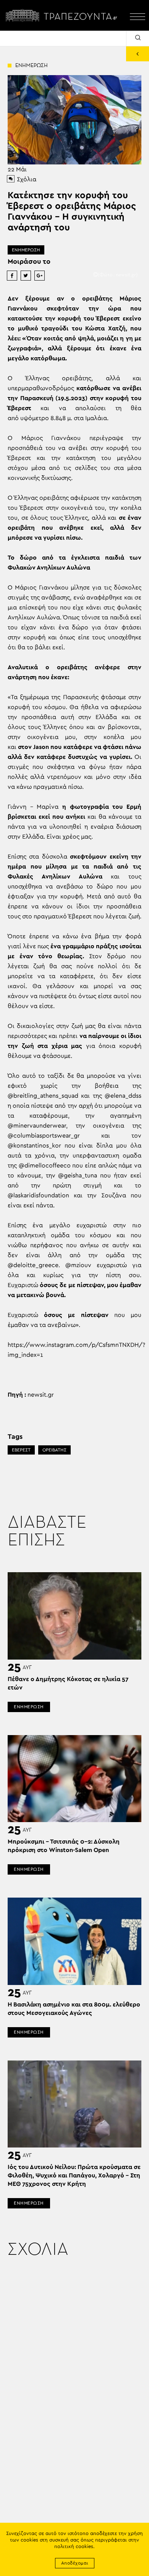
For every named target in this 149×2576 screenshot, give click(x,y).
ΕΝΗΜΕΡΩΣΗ (26, 250)
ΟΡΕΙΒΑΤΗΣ (54, 1450)
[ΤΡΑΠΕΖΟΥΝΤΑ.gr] (63, 15)
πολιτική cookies (74, 2547)
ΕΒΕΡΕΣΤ (21, 1450)
